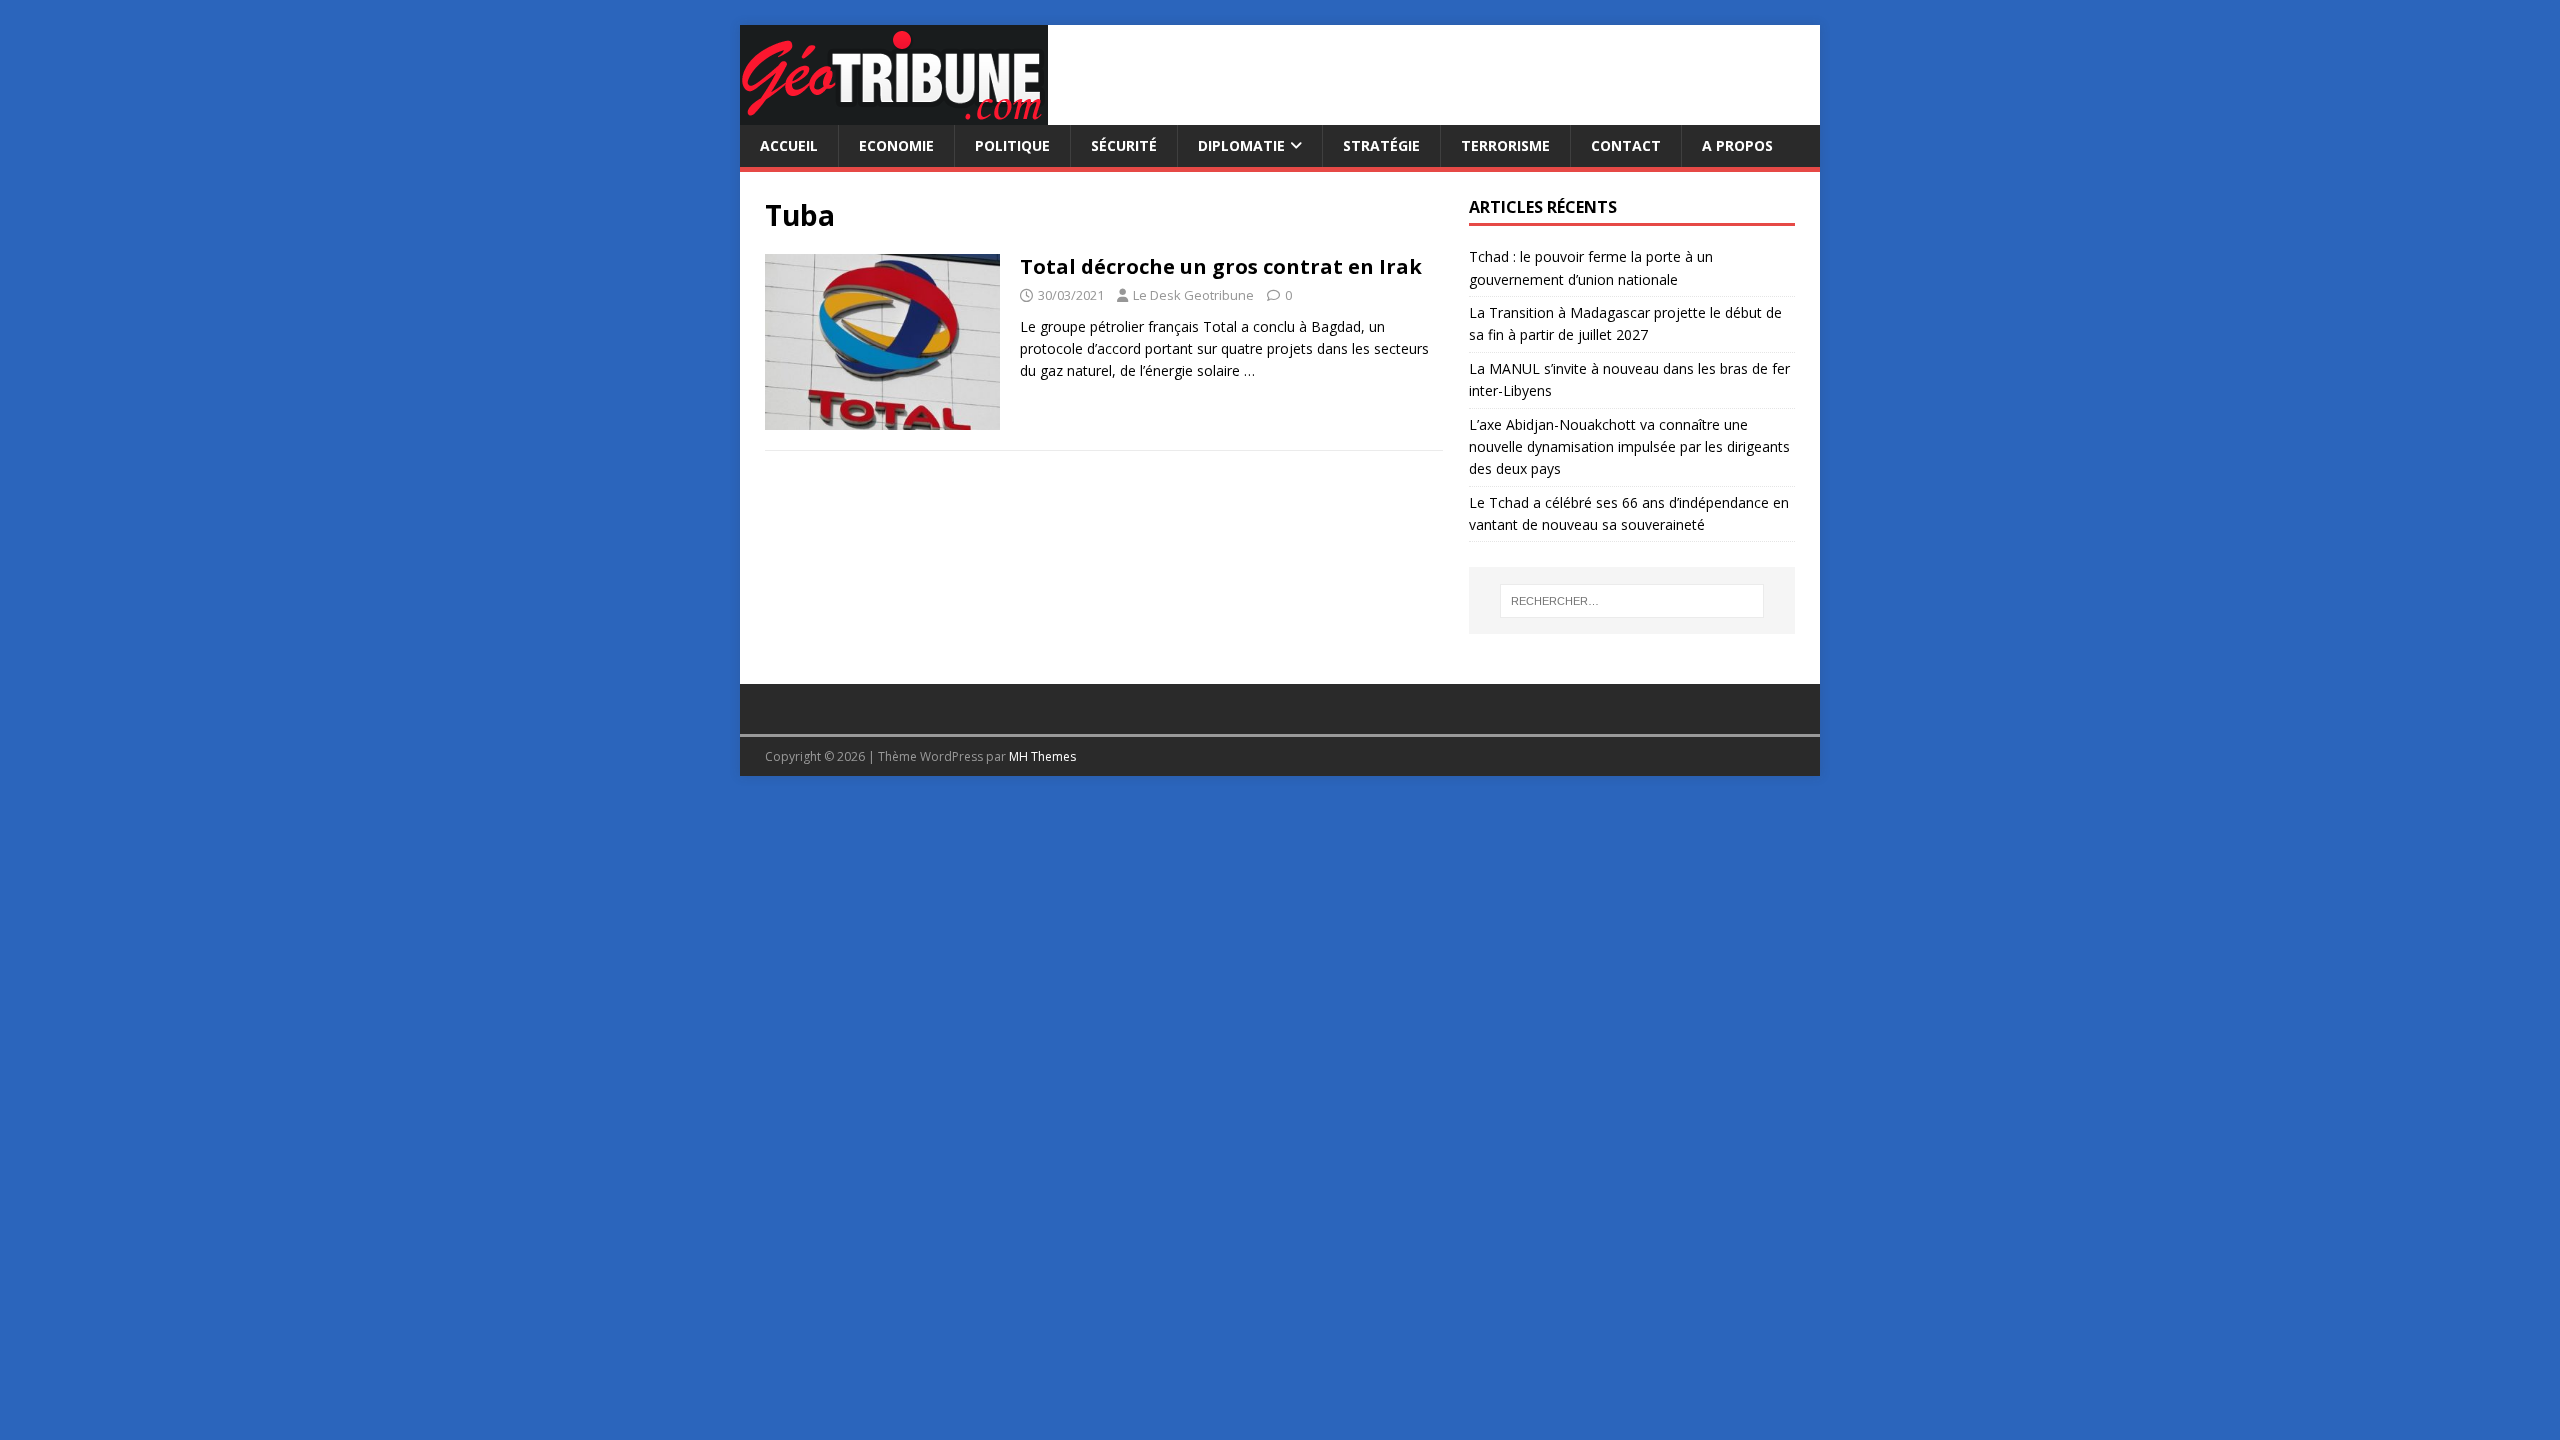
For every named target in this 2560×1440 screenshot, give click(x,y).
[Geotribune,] (894, 113)
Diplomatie (1241, 145)
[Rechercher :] (1632, 601)
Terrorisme (1505, 145)
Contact (1626, 145)
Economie (896, 145)
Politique (1012, 145)
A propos (1737, 145)
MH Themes (1042, 756)
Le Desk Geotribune (1193, 295)
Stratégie (1381, 145)
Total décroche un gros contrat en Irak (1221, 266)
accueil (789, 145)
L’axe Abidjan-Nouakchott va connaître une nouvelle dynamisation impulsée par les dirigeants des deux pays (1629, 447)
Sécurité (1124, 145)
